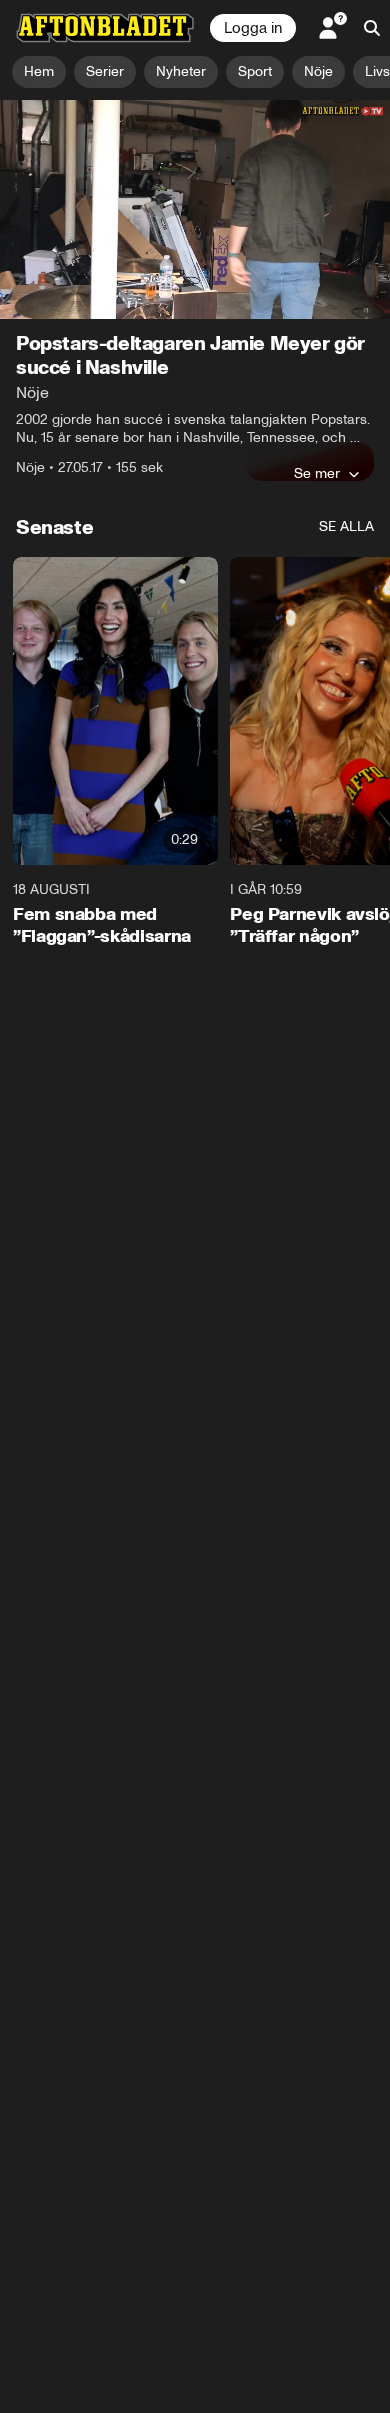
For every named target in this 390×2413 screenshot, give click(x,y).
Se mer (317, 473)
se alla (346, 526)
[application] (195, 209)
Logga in (253, 28)
